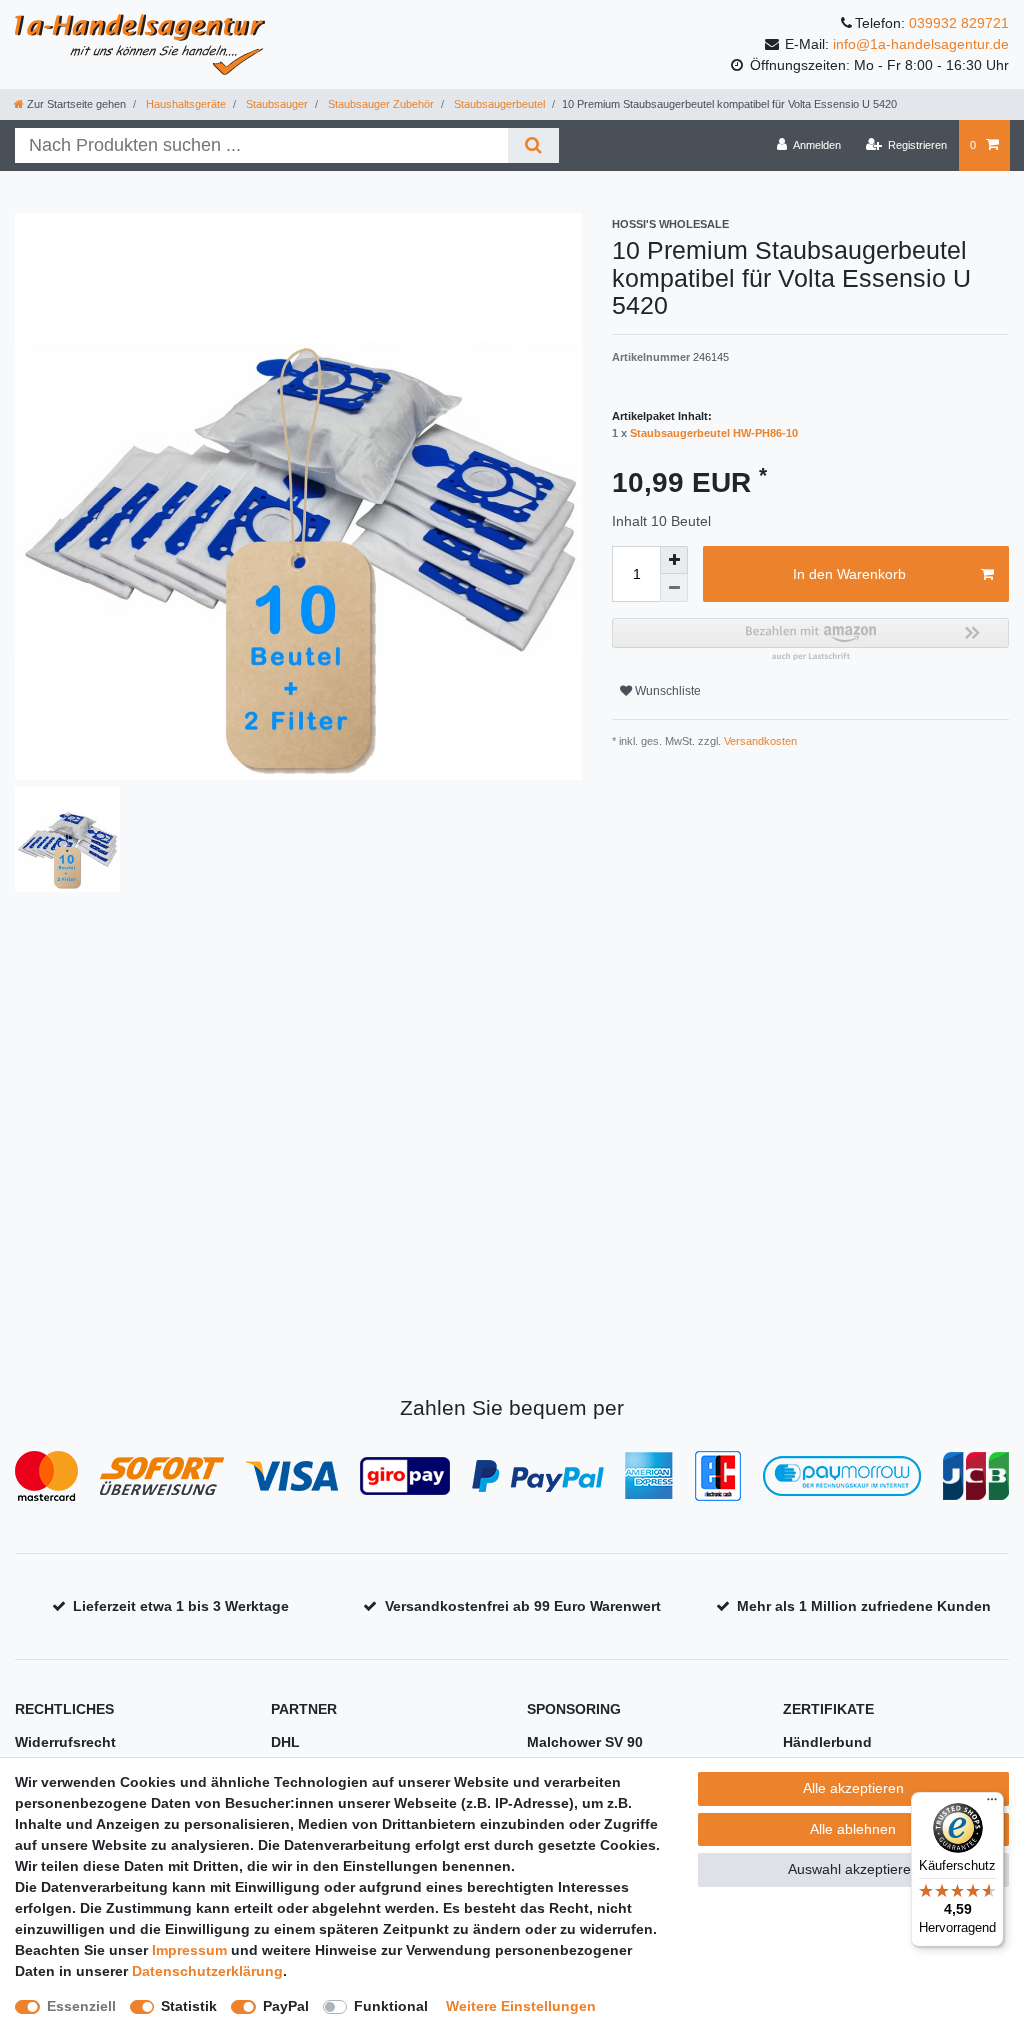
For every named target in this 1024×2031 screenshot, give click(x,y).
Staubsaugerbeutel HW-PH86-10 (714, 433)
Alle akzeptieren (853, 1788)
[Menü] (992, 1804)
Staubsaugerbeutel (498, 104)
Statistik (189, 2006)
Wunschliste (666, 691)
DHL (285, 1742)
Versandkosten (759, 741)
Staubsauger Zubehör (379, 104)
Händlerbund (827, 1742)
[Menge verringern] (674, 588)
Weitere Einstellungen (521, 2006)
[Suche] (533, 145)
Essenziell (81, 2006)
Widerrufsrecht (65, 1742)
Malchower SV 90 (585, 1742)
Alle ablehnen (853, 1829)
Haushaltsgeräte (184, 104)
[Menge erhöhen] (674, 560)
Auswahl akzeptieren (853, 1869)
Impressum (189, 1950)
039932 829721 (959, 23)
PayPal (286, 2006)
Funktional (391, 2006)
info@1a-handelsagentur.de (921, 44)
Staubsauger (275, 104)
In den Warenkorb (849, 574)
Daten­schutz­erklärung (207, 1971)
